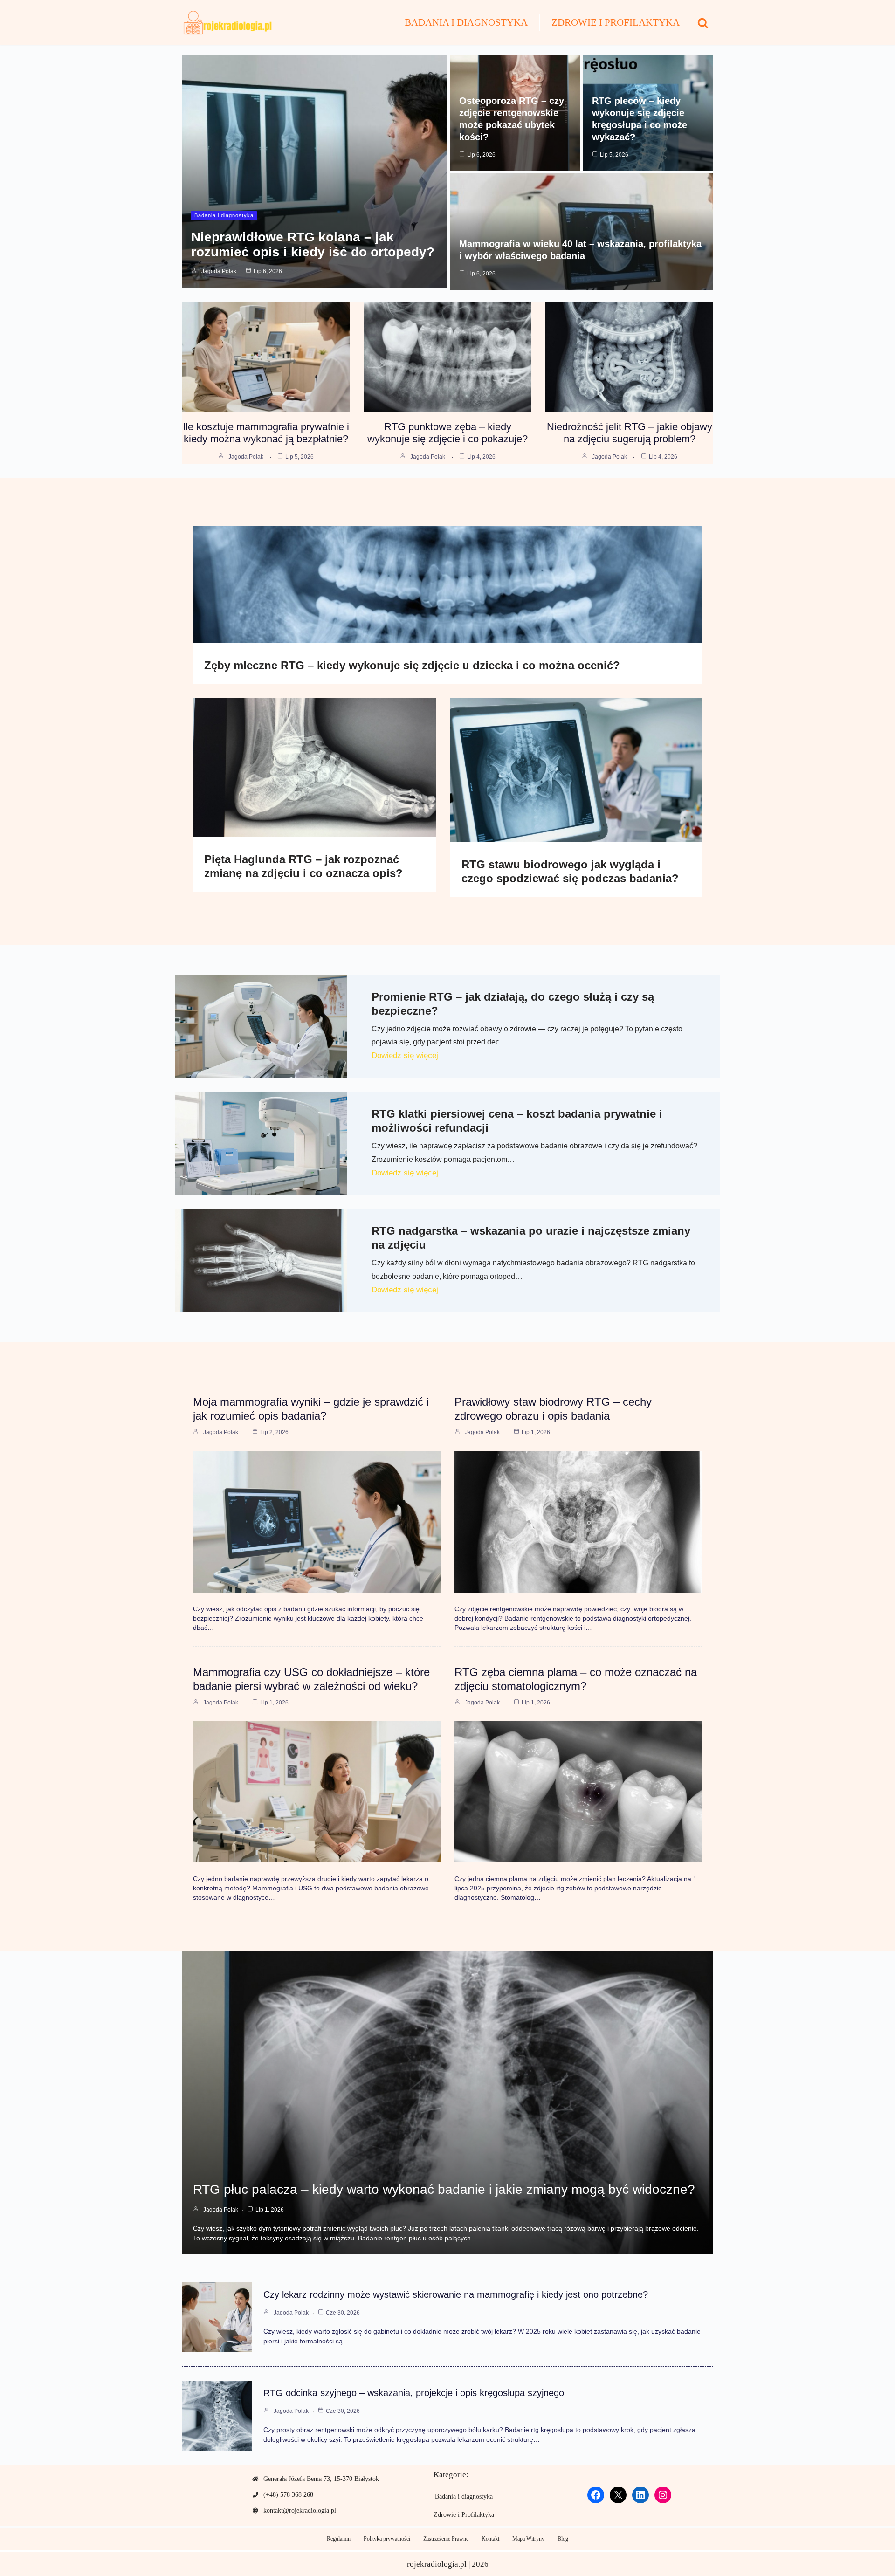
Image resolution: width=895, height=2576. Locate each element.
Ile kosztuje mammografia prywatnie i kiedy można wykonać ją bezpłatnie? (266, 433)
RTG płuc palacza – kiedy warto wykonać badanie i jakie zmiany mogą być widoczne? (444, 2189)
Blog (563, 2539)
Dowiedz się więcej (405, 1055)
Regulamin (339, 2539)
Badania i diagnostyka (466, 22)
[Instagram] (663, 2495)
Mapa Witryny (528, 2539)
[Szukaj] (703, 23)
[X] (618, 2495)
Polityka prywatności (387, 2539)
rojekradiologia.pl (437, 2564)
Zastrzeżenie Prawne (446, 2539)
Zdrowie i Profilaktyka (616, 22)
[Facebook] (596, 2495)
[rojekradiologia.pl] (228, 23)
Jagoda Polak (219, 271)
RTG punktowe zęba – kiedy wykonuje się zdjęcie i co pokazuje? (447, 433)
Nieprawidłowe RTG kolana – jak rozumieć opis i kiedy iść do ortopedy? (313, 244)
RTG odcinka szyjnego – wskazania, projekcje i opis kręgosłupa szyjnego (414, 2393)
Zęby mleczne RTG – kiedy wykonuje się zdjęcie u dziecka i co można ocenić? (412, 665)
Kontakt (490, 2539)
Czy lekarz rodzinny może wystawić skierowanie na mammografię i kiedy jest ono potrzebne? (456, 2294)
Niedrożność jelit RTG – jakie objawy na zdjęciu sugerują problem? (630, 433)
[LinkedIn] (640, 2495)
